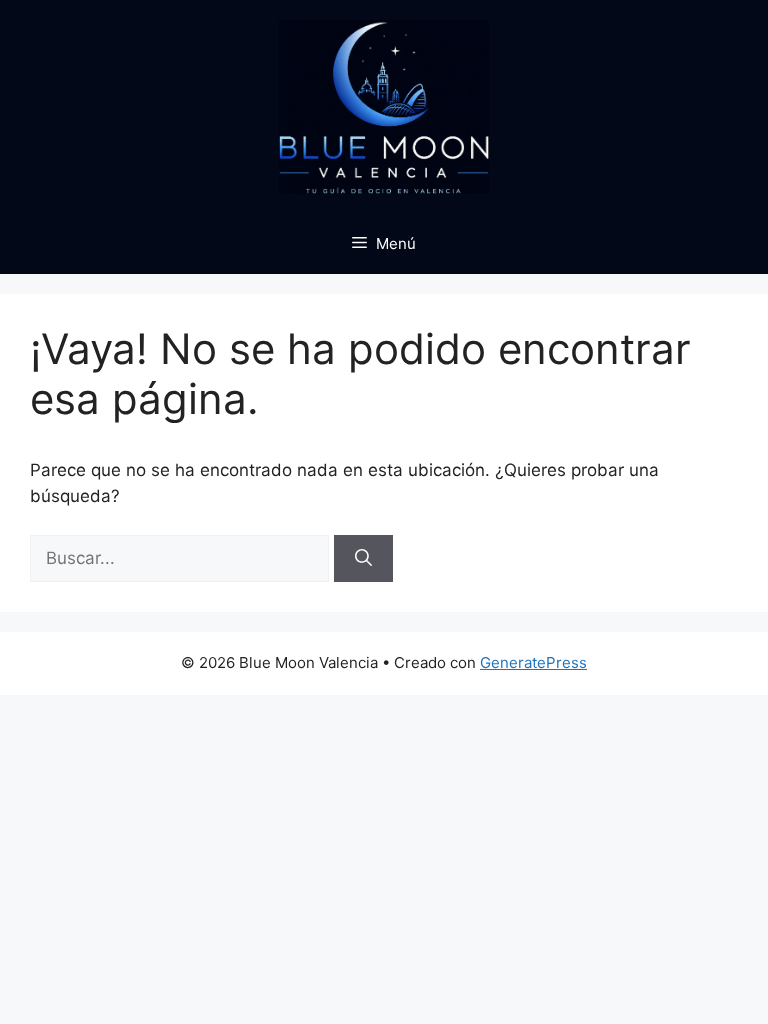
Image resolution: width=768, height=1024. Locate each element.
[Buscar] (363, 559)
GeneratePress (533, 662)
